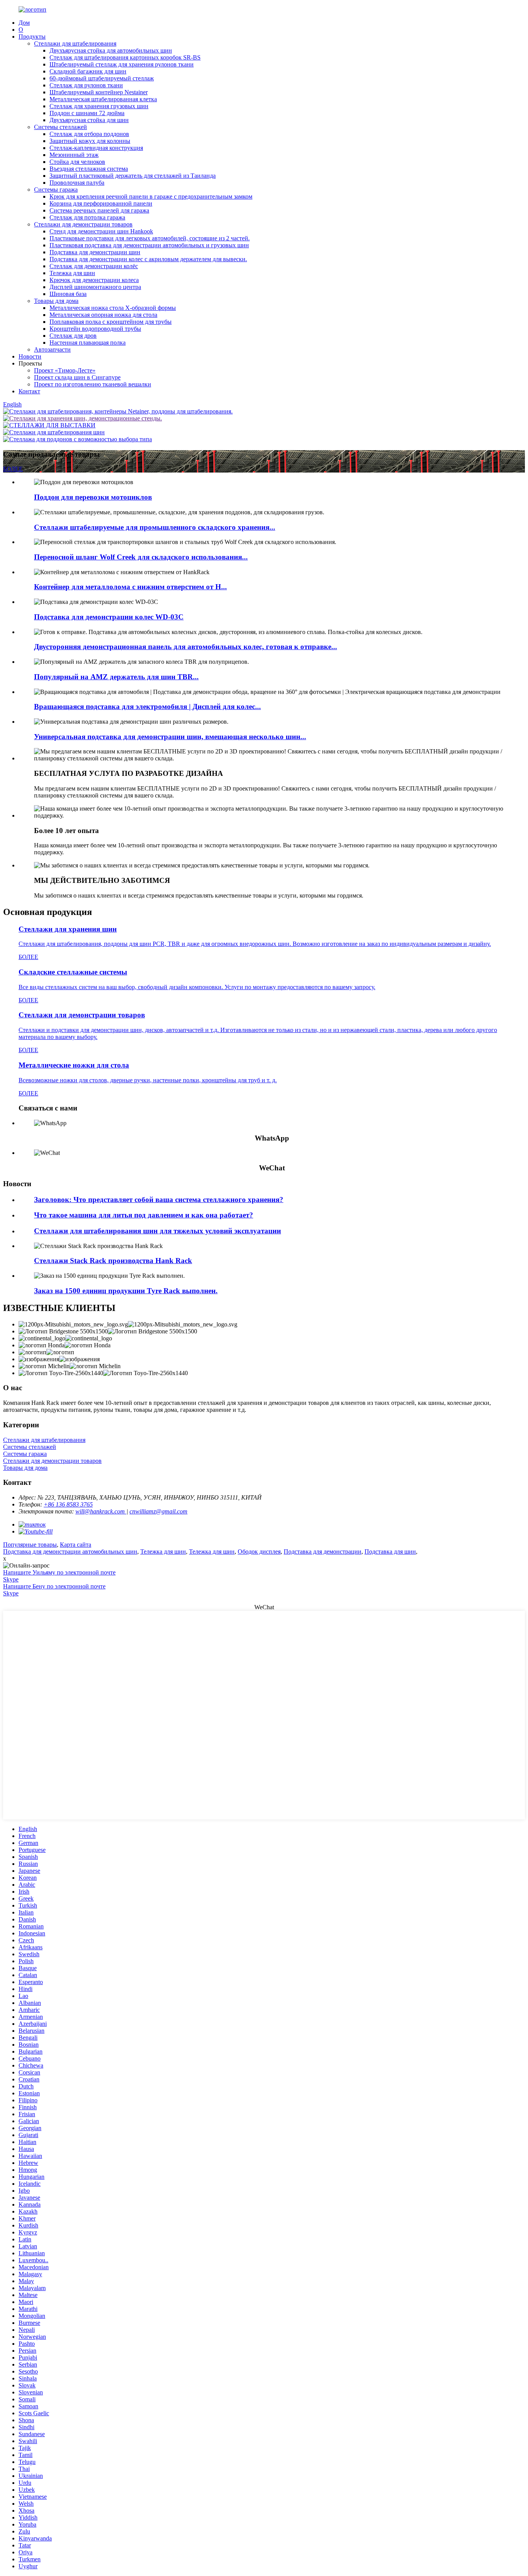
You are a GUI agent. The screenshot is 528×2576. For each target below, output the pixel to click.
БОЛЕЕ (13, 469)
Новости (30, 356)
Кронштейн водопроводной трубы (95, 329)
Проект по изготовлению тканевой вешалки (93, 384)
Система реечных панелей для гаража (99, 210)
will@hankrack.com (101, 1511)
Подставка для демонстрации (323, 1552)
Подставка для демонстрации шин (95, 252)
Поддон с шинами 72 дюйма (87, 113)
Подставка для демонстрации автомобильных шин (70, 1552)
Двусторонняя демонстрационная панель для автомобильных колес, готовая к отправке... (186, 647)
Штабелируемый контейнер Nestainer (99, 92)
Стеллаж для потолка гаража (87, 217)
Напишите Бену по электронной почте (54, 1586)
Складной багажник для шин (88, 71)
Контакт (29, 391)
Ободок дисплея (259, 1552)
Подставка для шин (390, 1552)
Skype (11, 1579)
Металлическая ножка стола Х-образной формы (113, 308)
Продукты (32, 37)
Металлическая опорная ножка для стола (103, 315)
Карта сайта (76, 1545)
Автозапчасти (52, 349)
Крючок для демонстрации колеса (94, 280)
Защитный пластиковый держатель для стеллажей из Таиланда (133, 176)
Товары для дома (56, 301)
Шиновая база (68, 294)
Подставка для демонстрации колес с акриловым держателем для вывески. (148, 259)
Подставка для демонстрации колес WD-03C (109, 617)
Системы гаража (56, 190)
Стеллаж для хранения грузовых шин (99, 106)
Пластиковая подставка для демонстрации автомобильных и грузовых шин (149, 245)
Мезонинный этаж (74, 155)
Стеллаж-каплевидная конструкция (96, 148)
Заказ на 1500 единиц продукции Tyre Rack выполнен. (126, 1291)
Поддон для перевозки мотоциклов (93, 497)
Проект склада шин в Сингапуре (77, 377)
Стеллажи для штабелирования (75, 43)
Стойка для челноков (77, 162)
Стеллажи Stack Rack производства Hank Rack (113, 1261)
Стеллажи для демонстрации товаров (83, 224)
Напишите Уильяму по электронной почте (59, 1572)
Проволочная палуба (77, 183)
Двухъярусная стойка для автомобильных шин (111, 50)
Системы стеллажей (60, 127)
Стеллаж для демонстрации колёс (94, 266)
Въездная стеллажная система (89, 169)
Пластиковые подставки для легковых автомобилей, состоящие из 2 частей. (150, 238)
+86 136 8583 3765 (68, 1504)
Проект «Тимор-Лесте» (65, 370)
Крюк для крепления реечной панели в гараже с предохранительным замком (151, 196)
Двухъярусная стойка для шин (89, 120)
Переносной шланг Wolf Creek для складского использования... (141, 557)
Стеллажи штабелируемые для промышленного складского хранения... (155, 527)
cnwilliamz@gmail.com (158, 1511)
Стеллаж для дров (73, 336)
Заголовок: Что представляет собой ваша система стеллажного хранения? (159, 1200)
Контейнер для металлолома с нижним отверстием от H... (130, 587)
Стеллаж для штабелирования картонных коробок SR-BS (125, 57)
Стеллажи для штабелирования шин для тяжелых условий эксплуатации (158, 1231)
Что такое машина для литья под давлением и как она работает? (144, 1215)
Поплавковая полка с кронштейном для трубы (111, 322)
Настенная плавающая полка (88, 343)
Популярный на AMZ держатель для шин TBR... (116, 677)
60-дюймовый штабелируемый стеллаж (102, 78)
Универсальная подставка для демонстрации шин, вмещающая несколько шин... (170, 737)
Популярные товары (30, 1545)
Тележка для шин (72, 273)
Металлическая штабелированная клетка (103, 99)
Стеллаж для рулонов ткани (86, 85)
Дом (24, 23)
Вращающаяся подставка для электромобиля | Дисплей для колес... (147, 706)
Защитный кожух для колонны (90, 141)
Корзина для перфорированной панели (101, 203)
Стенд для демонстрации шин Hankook (101, 231)
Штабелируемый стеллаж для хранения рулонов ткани (122, 64)
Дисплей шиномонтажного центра (95, 287)
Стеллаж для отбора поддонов (89, 134)
